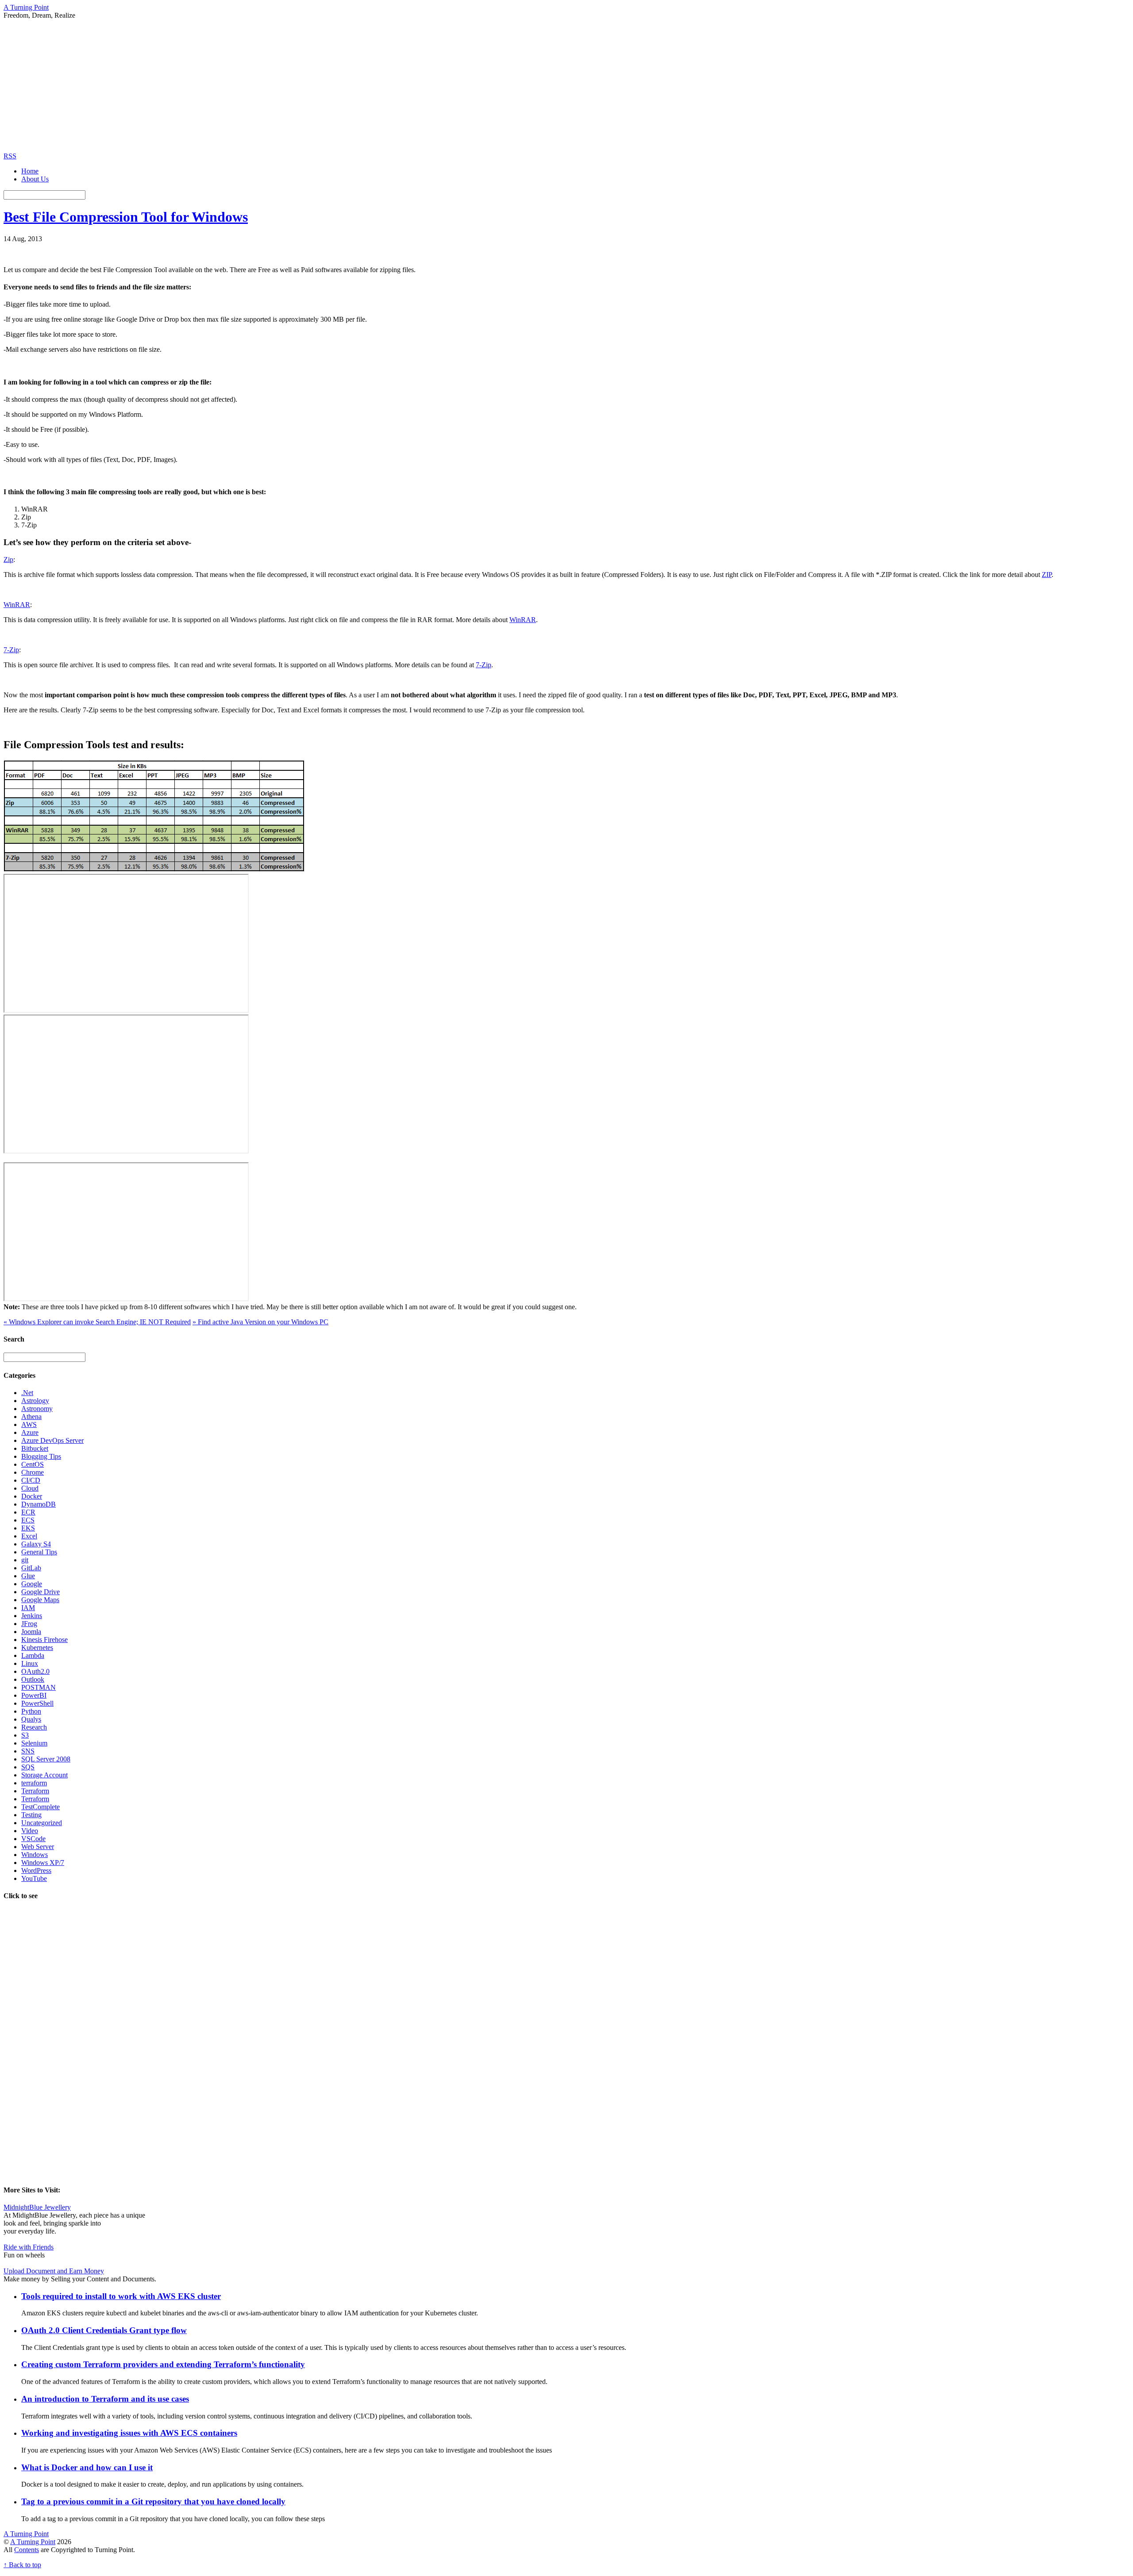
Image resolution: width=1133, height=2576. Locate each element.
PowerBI (34, 1695)
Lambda (33, 1655)
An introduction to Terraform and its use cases (105, 2399)
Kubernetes (37, 1647)
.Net (27, 1393)
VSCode (33, 1839)
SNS (28, 1751)
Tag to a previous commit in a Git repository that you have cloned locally (153, 2501)
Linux (30, 1663)
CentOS (33, 1464)
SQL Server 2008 (46, 1759)
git (25, 1560)
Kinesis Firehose (44, 1640)
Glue (28, 1576)
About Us (35, 179)
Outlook (33, 1679)
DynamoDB (39, 1504)
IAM (28, 1608)
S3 (25, 1735)
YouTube (34, 1878)
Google (32, 1584)
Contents (27, 2550)
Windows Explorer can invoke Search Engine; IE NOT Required (97, 1322)
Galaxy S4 (36, 1544)
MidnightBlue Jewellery (37, 2207)
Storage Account (44, 1775)
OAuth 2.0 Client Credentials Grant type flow (104, 2330)
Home (30, 171)
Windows (35, 1855)
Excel (29, 1536)
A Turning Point (33, 2542)
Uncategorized (42, 1823)
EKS (28, 1528)
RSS (10, 156)
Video (30, 1831)
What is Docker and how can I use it (87, 2467)
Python (31, 1711)
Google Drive (40, 1592)
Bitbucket (35, 1448)
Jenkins (32, 1616)
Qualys (31, 1719)
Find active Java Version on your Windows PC (260, 1322)
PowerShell (37, 1703)
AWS (29, 1424)
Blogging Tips (41, 1456)
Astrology (35, 1401)
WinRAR (17, 605)
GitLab (31, 1568)
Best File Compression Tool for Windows (126, 217)
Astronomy (37, 1409)
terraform (34, 1783)
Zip (8, 559)
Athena (31, 1417)
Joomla (31, 1632)
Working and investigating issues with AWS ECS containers (129, 2433)
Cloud (30, 1488)
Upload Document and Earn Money (54, 2271)
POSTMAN (39, 1687)
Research (34, 1727)
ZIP (1047, 575)
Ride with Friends (29, 2247)
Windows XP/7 (43, 1863)
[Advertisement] (566, 86)
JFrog (29, 1624)
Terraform (35, 1791)
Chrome (33, 1472)
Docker (32, 1496)
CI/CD (31, 1480)
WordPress (36, 1870)
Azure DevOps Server (52, 1440)
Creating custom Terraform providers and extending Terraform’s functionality (163, 2364)
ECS (28, 1520)
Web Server (38, 1847)
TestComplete (40, 1807)
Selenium (34, 1743)
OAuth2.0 (35, 1671)
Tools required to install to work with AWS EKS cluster (121, 2296)
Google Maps (40, 1600)
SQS (28, 1767)
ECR (28, 1512)
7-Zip (11, 650)
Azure (30, 1432)
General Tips (39, 1552)
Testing (31, 1815)
